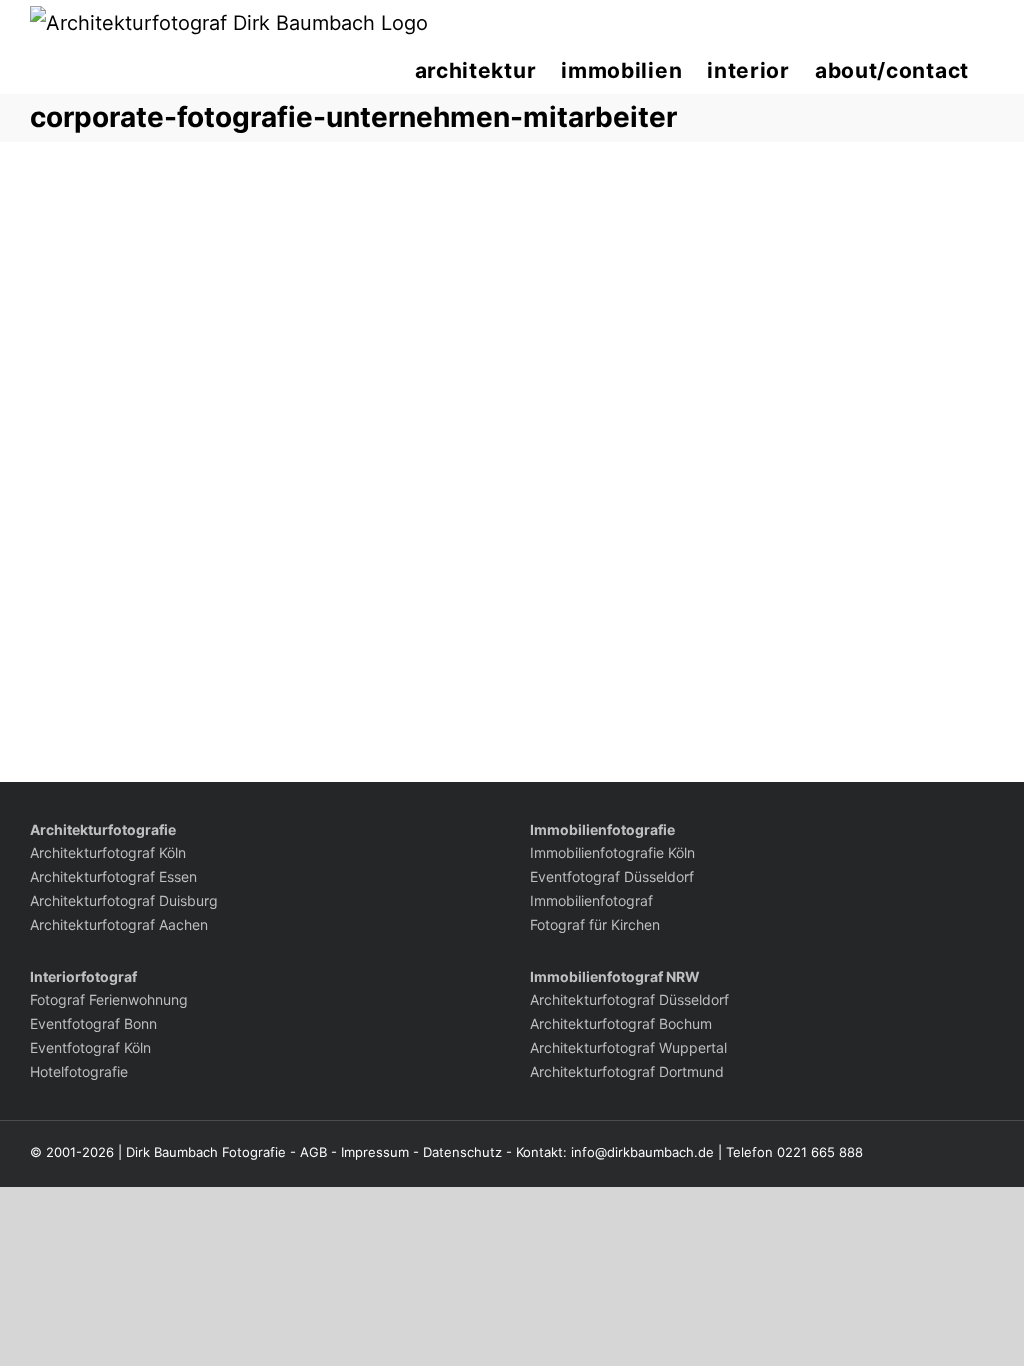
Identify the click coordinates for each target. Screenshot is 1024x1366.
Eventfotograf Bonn (93, 1023)
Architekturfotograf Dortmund (627, 1071)
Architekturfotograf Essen (113, 876)
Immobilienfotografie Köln (612, 852)
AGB (313, 1152)
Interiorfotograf (83, 976)
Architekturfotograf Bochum (621, 1023)
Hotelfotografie (79, 1071)
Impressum (375, 1152)
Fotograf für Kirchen (595, 924)
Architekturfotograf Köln (108, 852)
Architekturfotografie (103, 829)
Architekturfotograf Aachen (119, 924)
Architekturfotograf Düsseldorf (629, 999)
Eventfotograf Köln (90, 1047)
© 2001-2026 (72, 1152)
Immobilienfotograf (591, 900)
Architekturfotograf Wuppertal (628, 1047)
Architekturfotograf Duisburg (124, 900)
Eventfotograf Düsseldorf (612, 876)
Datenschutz (462, 1152)
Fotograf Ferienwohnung (109, 999)
